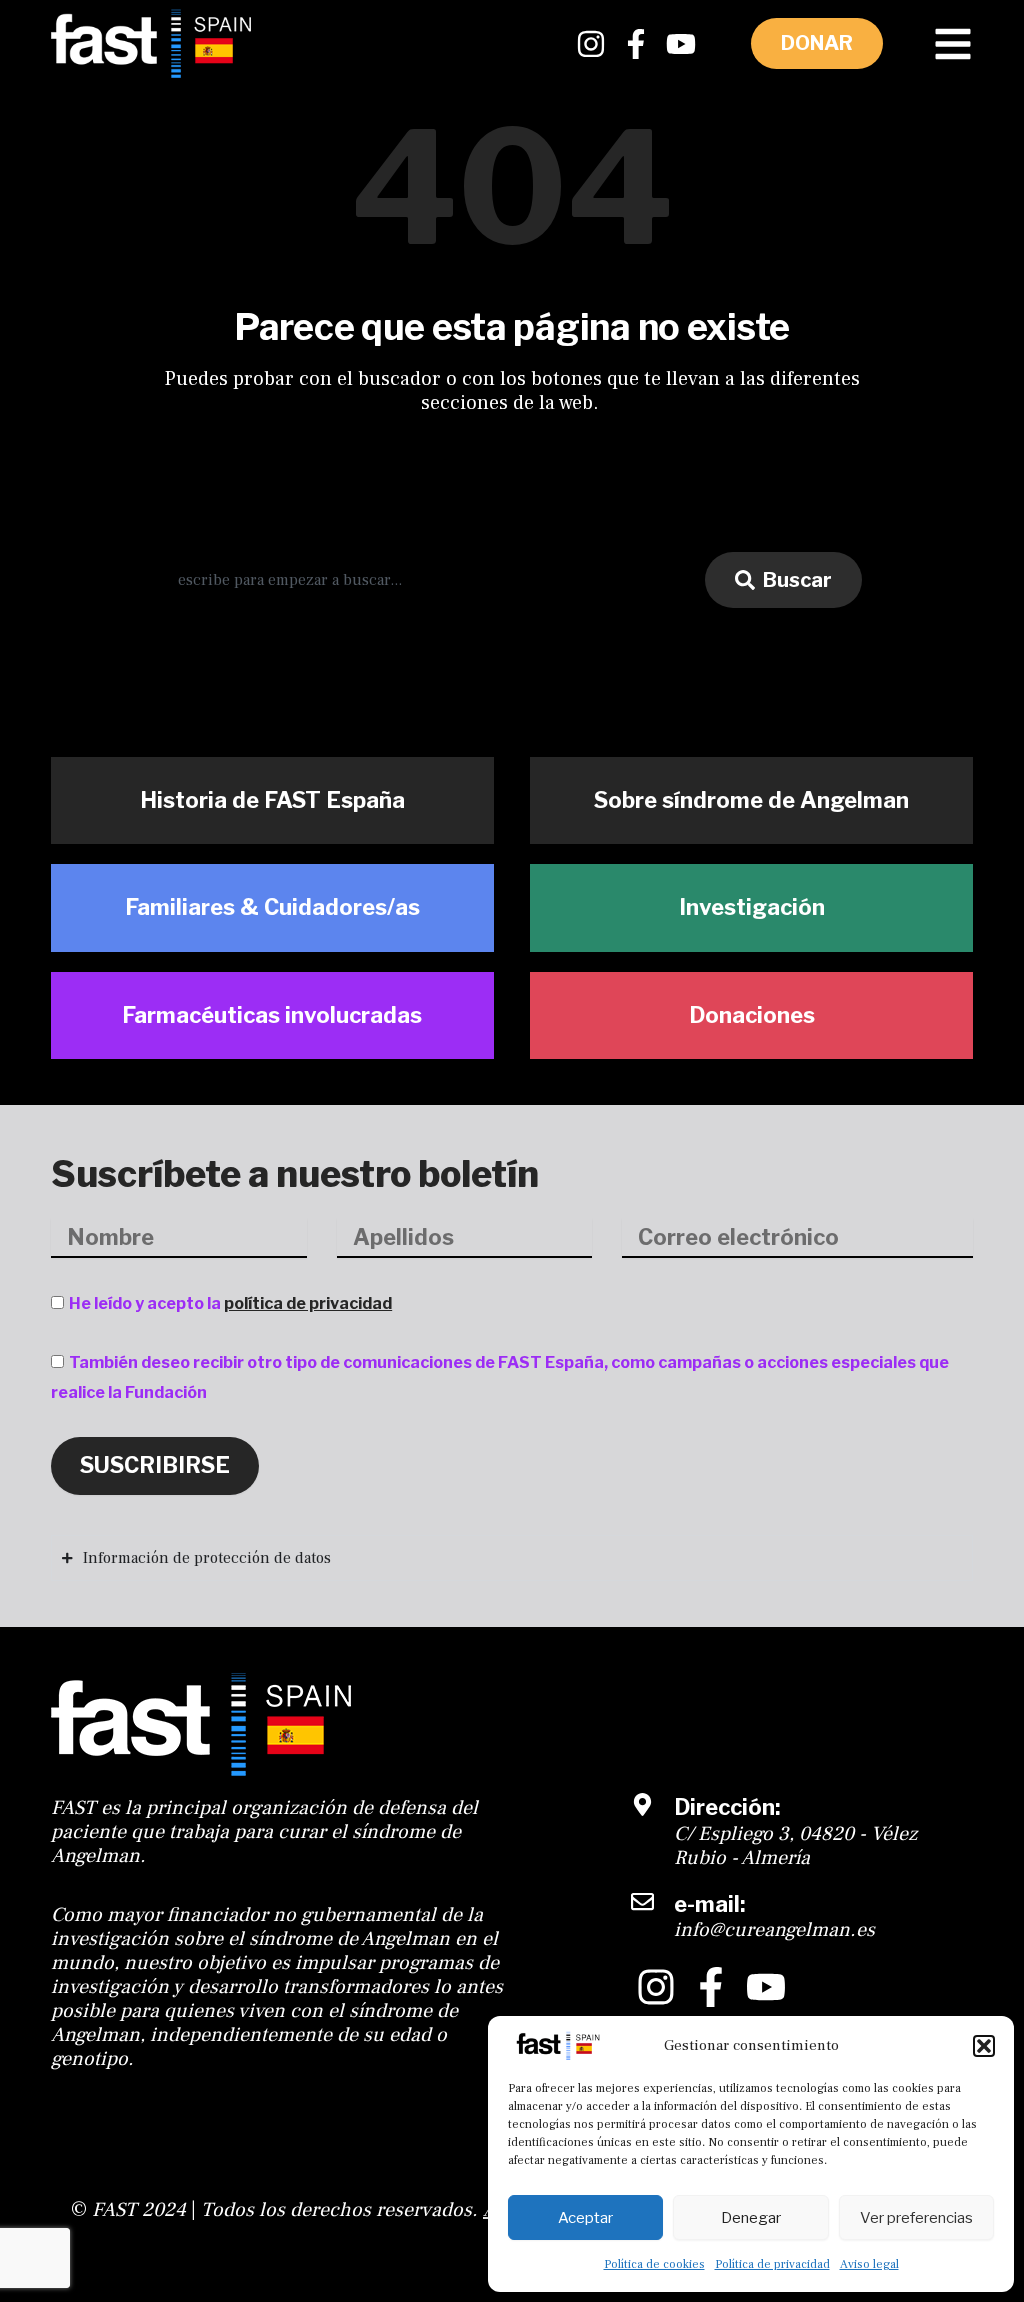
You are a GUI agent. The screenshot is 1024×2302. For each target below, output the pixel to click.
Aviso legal (869, 2264)
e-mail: (709, 1904)
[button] (984, 2046)
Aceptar (585, 2218)
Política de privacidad (772, 2264)
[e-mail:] (642, 1901)
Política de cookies (654, 2264)
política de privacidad (308, 1303)
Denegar (751, 2218)
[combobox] (423, 580)
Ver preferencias (916, 2218)
